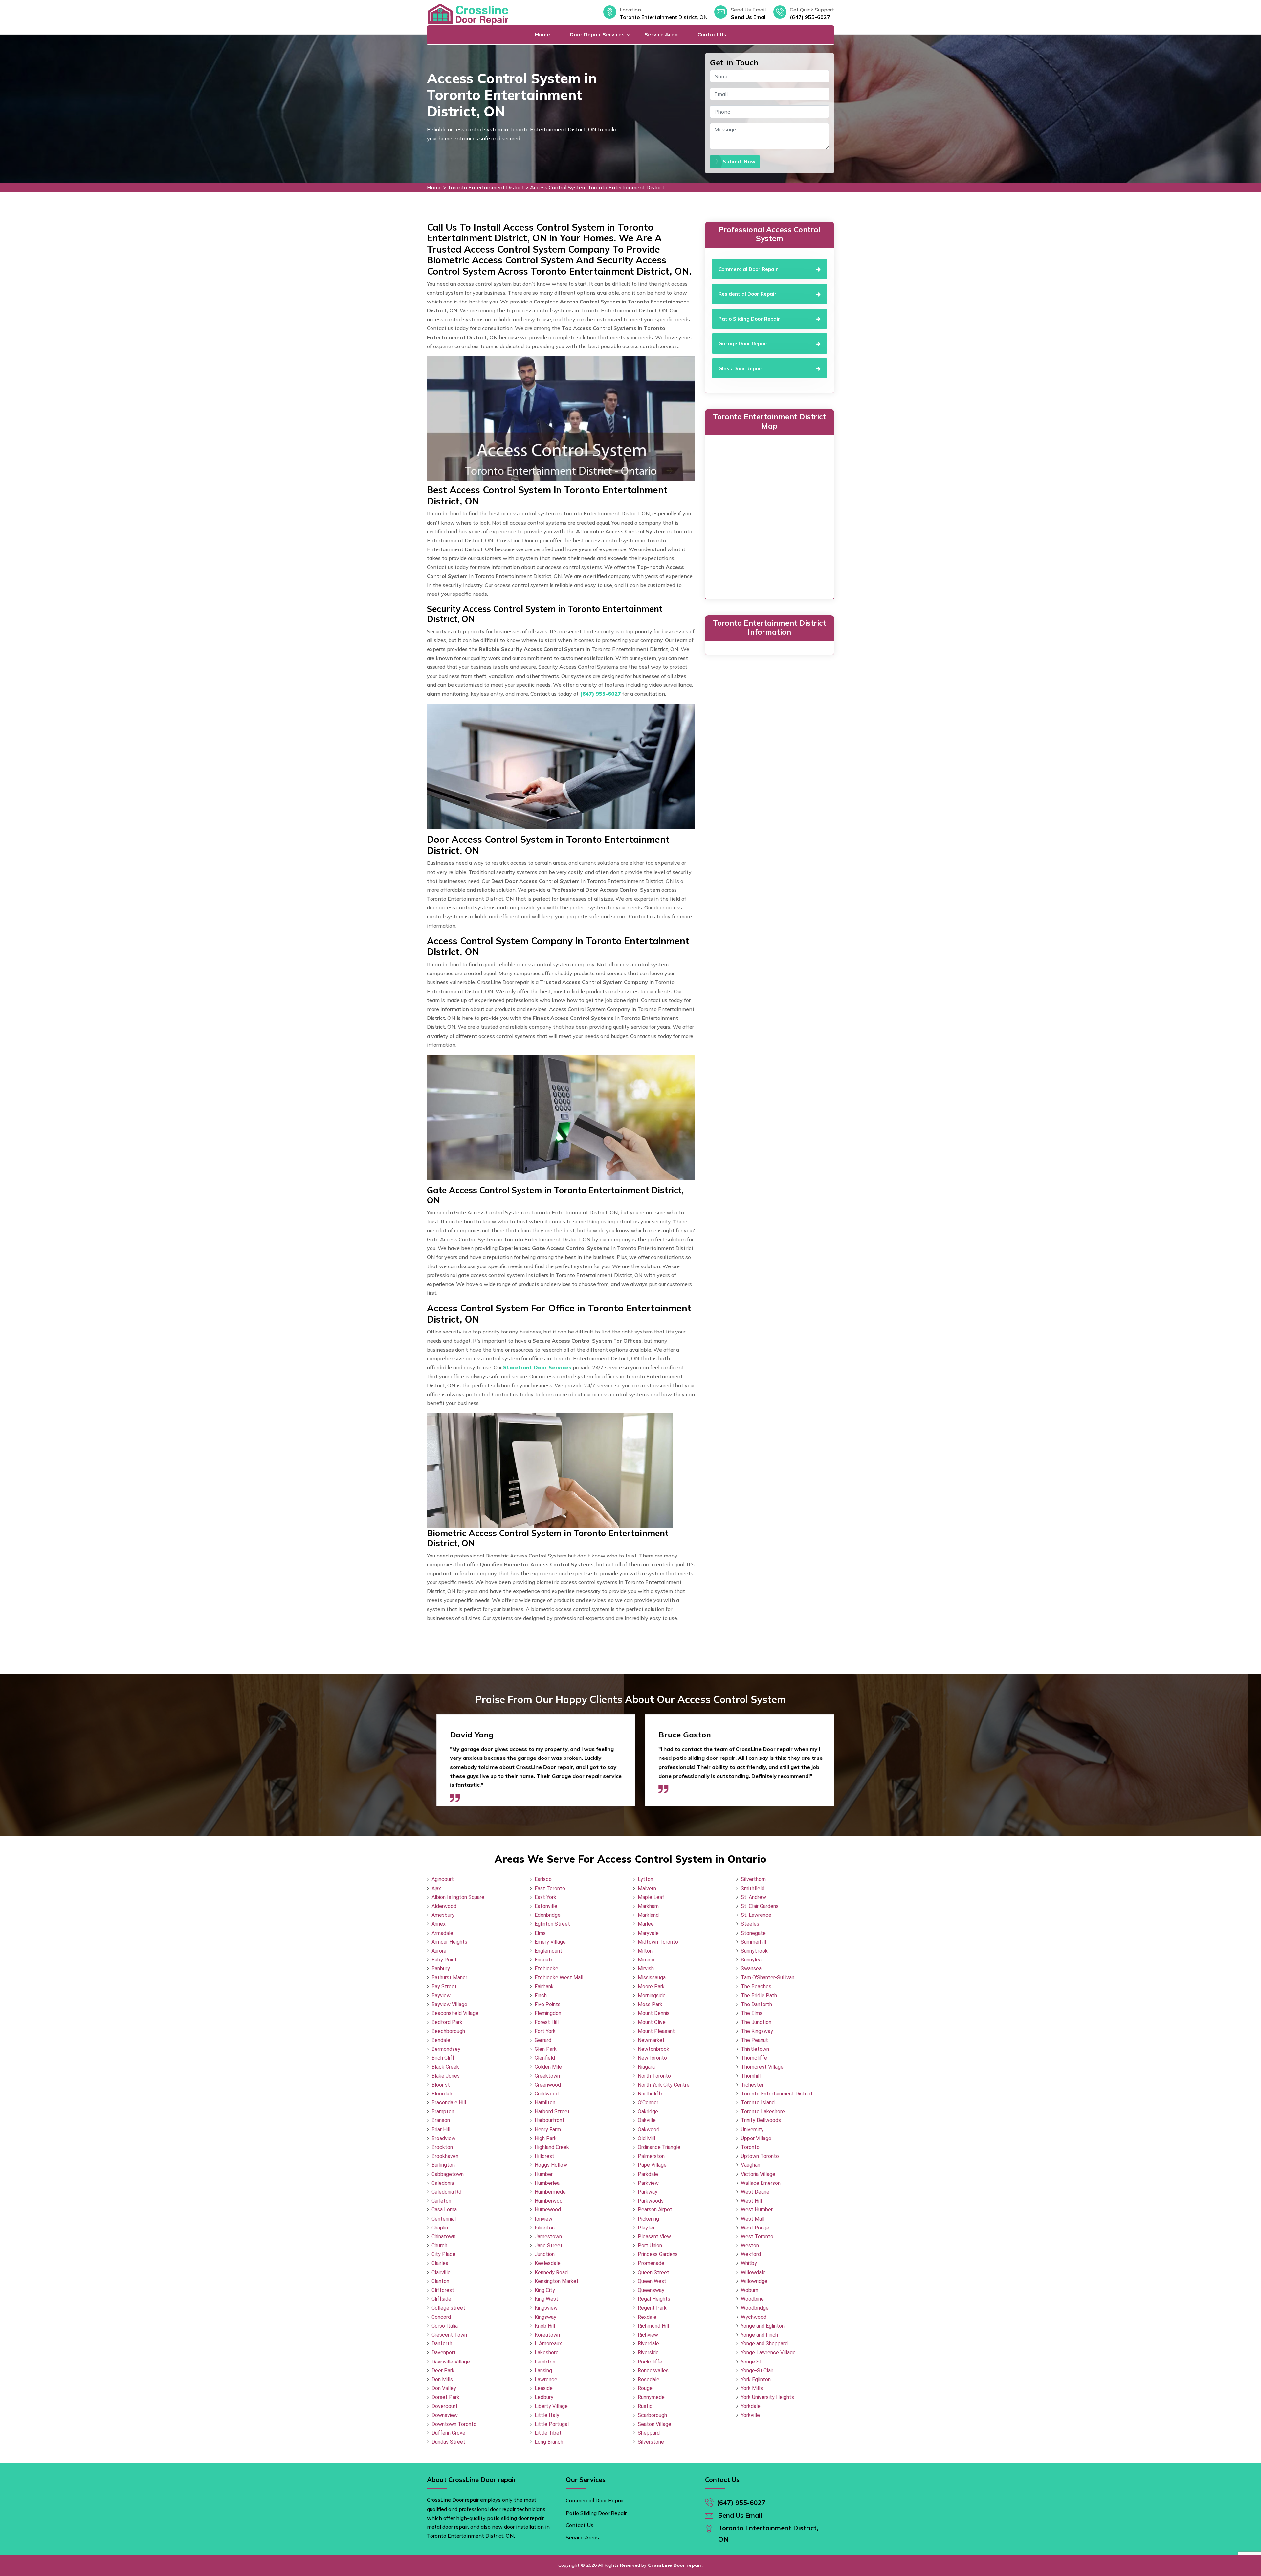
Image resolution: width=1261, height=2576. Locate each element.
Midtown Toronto (658, 1942)
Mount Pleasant (656, 2031)
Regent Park (652, 2308)
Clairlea (440, 2263)
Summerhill (753, 1942)
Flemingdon (548, 2013)
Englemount (548, 1951)
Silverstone (651, 2442)
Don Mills (442, 2379)
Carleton (441, 2201)
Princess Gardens (658, 2254)
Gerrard (543, 2040)
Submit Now (739, 161)
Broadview (443, 2138)
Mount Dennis (654, 2013)
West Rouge (755, 2228)
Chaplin (440, 2228)
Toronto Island (758, 2103)
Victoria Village (758, 2174)
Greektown (547, 2076)
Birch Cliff (443, 2058)
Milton (645, 1951)
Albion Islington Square (458, 1897)
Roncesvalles (653, 2371)
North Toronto (654, 2076)
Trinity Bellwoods (761, 2120)
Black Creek (445, 2067)
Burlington (443, 2165)
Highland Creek (552, 2147)
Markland (648, 1915)
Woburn (750, 2290)
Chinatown (443, 2237)
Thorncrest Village (762, 2067)
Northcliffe (651, 2094)
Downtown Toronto (454, 2424)
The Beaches (756, 1987)
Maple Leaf (651, 1897)
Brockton (442, 2147)
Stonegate (753, 1933)
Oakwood (649, 2129)
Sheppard (649, 2433)
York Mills (752, 2388)
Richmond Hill (653, 2326)
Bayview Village (449, 2004)
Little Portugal (552, 2424)
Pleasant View (654, 2237)
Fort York (545, 2031)
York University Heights (767, 2397)
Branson (441, 2120)
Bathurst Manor (449, 1977)
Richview (648, 2335)
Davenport (444, 2352)
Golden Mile (548, 2067)
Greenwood (548, 2085)
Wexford (751, 2254)
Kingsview (546, 2308)
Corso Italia (445, 2326)
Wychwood (754, 2317)
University (752, 2129)
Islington (545, 2228)
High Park (546, 2138)
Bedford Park (447, 2022)
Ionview (543, 2219)
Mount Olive (652, 2022)
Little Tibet (548, 2433)
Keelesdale (548, 2263)
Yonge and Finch (759, 2335)
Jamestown (548, 2237)
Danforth (442, 2344)
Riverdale (648, 2344)
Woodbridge (755, 2308)
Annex (439, 1924)
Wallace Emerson (761, 2183)
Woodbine (752, 2299)
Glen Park (546, 2049)
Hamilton (545, 2103)
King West (546, 2299)
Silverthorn (753, 1879)
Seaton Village (654, 2424)
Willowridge (754, 2281)
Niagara (646, 2067)
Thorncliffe (754, 2058)
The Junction (756, 2022)
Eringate (544, 1960)
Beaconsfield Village (455, 2013)
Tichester (752, 2085)
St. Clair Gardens (760, 1906)
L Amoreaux (548, 2344)
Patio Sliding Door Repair (596, 2513)
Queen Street (653, 2272)
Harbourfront (550, 2120)
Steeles (750, 1924)
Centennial (444, 2219)
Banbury (441, 1969)
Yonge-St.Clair (757, 2371)
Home (542, 34)
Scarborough (652, 2415)
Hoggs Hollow (551, 2165)
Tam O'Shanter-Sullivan (768, 1977)
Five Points (548, 2004)
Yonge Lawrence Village (768, 2352)
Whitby (749, 2263)
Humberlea (547, 2183)
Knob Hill (545, 2326)
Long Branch (549, 2442)
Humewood (548, 2210)
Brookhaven (445, 2156)
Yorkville (750, 2415)
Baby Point (444, 1960)
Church (439, 2245)
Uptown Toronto (760, 2156)
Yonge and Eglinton (763, 2326)
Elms (540, 1933)
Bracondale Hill (449, 2103)
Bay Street (444, 1987)
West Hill (751, 2201)
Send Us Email (749, 17)
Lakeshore (547, 2352)
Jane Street (549, 2245)
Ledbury (544, 2397)
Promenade (651, 2263)
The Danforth (756, 2004)
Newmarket (651, 2040)
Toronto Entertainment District (486, 187)
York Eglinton (756, 2379)
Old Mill (646, 2138)
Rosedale (649, 2379)
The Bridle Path (759, 1995)
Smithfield (753, 1888)
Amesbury (443, 1915)
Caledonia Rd (446, 2192)
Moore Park (651, 1987)
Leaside (544, 2388)
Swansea (751, 1969)
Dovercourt (445, 2406)
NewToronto (652, 2058)
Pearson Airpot (655, 2210)
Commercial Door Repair (595, 2500)
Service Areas (582, 2537)
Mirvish (646, 1969)
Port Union (650, 2245)
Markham (648, 1906)
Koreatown (547, 2335)
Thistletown (755, 2049)
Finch (541, 1995)
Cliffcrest (443, 2290)
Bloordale (442, 2094)
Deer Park (443, 2371)
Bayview (441, 1995)
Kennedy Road (551, 2272)
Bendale (441, 2040)
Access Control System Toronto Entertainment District (597, 187)
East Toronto (550, 1888)
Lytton (645, 1879)
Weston (750, 2245)
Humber (544, 2174)
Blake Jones (446, 2076)
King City (545, 2290)
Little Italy (547, 2415)
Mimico (646, 1960)
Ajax (436, 1888)
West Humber (757, 2210)
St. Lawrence (756, 1915)
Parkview (648, 2183)
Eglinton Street (552, 1924)
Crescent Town (449, 2335)
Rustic (645, 2406)
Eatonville (546, 1906)
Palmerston (651, 2156)
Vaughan (751, 2165)
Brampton (443, 2111)
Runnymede (651, 2397)
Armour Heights (449, 1942)
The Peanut (754, 2040)
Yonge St (751, 2362)
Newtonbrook (653, 2049)
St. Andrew (753, 1897)
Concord (441, 2317)
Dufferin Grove (448, 2433)
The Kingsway (757, 2031)
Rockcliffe (650, 2362)
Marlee (646, 1924)
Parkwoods (651, 2201)
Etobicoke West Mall (559, 1977)
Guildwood (547, 2094)
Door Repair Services (597, 34)
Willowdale (753, 2272)
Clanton (440, 2281)
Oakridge (648, 2111)
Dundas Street (448, 2442)
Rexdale (647, 2317)
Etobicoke (546, 1969)
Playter (646, 2228)
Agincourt (443, 1879)
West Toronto (757, 2237)
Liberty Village (551, 2406)
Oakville (647, 2120)
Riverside (648, 2352)
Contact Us (712, 34)
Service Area (661, 34)
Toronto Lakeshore (763, 2111)
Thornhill (751, 2076)
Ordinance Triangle (659, 2147)
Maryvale (648, 1933)
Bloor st (441, 2085)
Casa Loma (444, 2210)
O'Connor (648, 2103)
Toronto (750, 2147)
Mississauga (652, 1977)
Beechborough (448, 2031)
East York (545, 1897)
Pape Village (652, 2165)
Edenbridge (548, 1915)
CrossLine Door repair (675, 2565)
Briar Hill (441, 2129)
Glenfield (545, 2058)
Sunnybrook (754, 1951)
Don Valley (444, 2388)
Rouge (645, 2388)
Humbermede (550, 2192)
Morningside (652, 1995)
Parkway (648, 2192)
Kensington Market (557, 2281)
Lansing (543, 2371)
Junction (545, 2254)
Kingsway (545, 2317)
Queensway (651, 2290)
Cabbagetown (448, 2174)
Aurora (439, 1951)
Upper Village (756, 2138)
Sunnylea (751, 1960)
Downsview (445, 2415)
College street (448, 2308)
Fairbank (544, 1987)
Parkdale (648, 2174)
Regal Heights (654, 2299)
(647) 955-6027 (810, 17)
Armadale (442, 1933)
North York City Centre (664, 2085)
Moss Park (650, 2004)
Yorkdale (751, 2406)
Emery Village (550, 1942)
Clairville (441, 2272)
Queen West (652, 2281)
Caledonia (443, 2183)
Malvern (647, 1888)
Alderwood (444, 1906)
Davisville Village (451, 2362)
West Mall (753, 2219)
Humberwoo (549, 2201)
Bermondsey (446, 2049)
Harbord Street (552, 2111)
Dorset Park (445, 2397)
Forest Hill (547, 2022)
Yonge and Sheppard (764, 2344)
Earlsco (543, 1879)
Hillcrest (544, 2156)
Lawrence (546, 2379)
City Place (443, 2254)
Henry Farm (548, 2129)
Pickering (648, 2219)
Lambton (545, 2362)
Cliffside (441, 2299)
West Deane (755, 2192)
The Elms (752, 2013)
